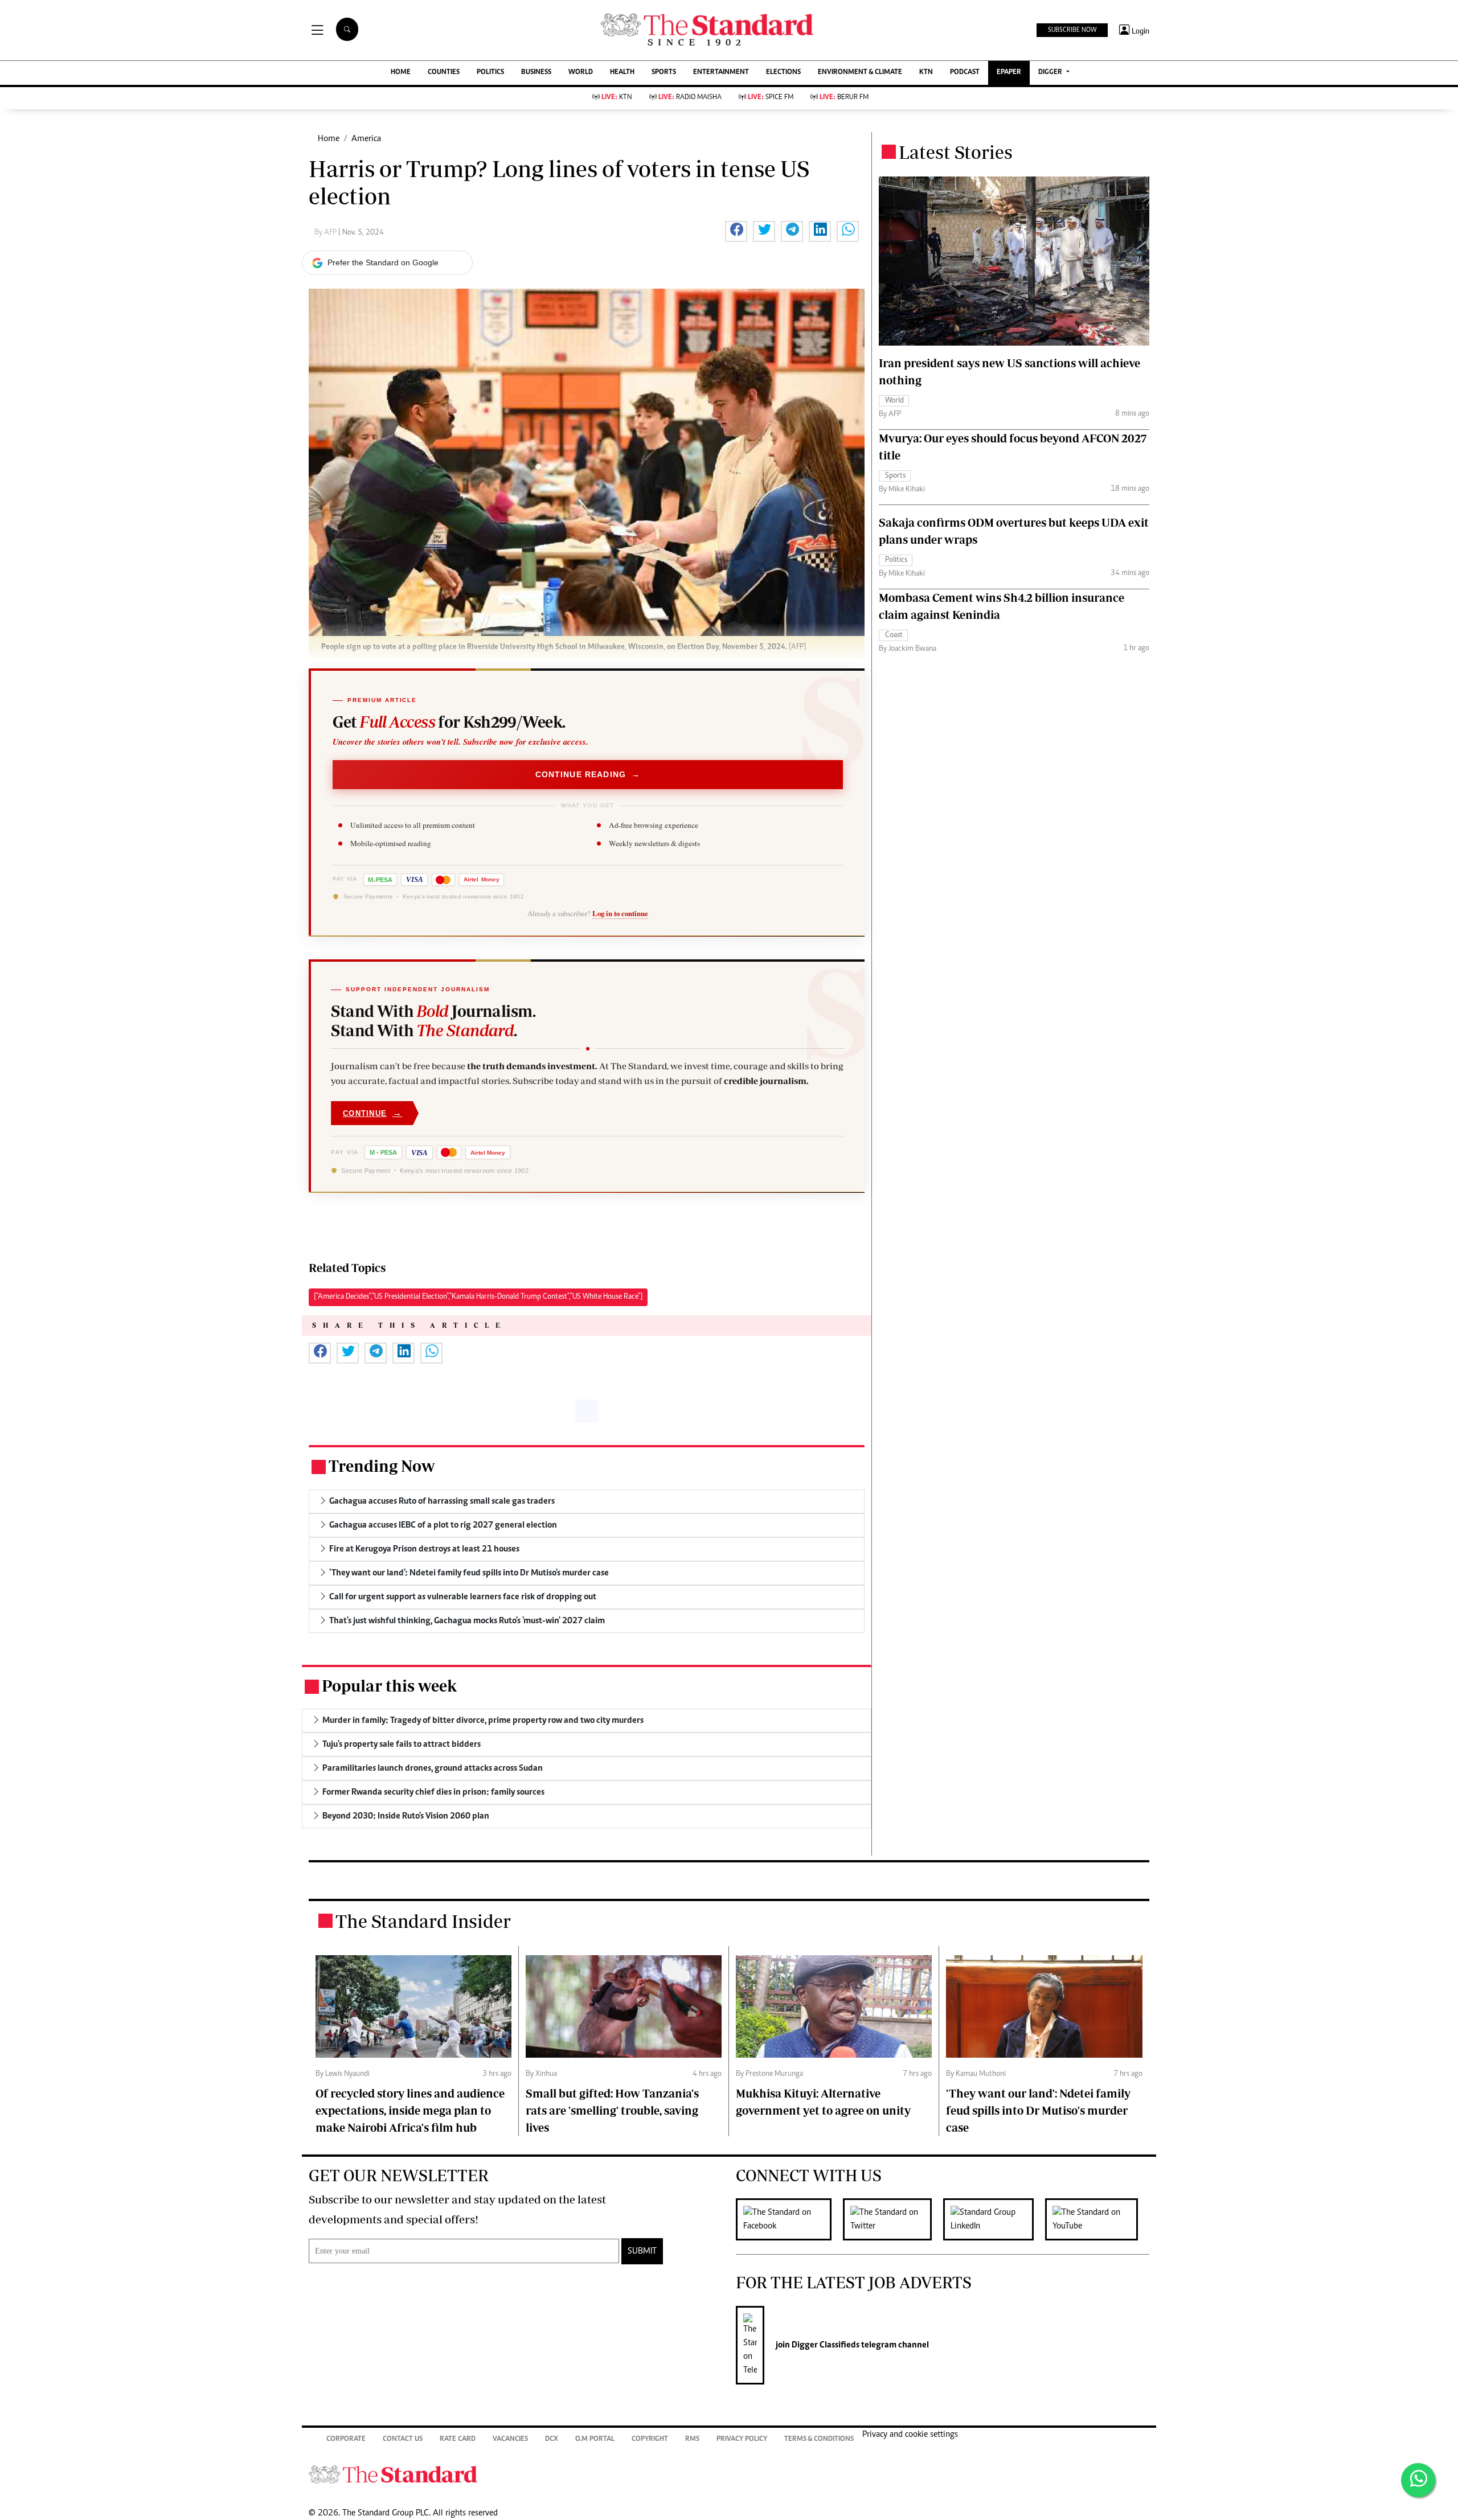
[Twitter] (893, 2219)
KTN (926, 73)
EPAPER (1009, 73)
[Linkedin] (994, 2219)
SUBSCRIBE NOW (1072, 30)
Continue (372, 1113)
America (366, 139)
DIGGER (1051, 73)
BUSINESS (536, 73)
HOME (401, 73)
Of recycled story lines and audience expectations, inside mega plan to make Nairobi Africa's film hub (410, 2110)
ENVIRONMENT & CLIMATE (860, 73)
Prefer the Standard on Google (383, 262)
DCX (552, 2439)
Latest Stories (956, 152)
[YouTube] (1097, 2219)
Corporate (346, 2439)
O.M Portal (595, 2439)
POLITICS (490, 73)
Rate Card (458, 2439)
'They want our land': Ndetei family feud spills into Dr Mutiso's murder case (1038, 2110)
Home (329, 139)
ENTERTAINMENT (721, 73)
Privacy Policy (742, 2439)
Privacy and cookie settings (910, 2435)
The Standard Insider (423, 1921)
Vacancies (510, 2439)
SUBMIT (642, 2251)
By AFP (326, 233)
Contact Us (403, 2439)
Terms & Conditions (819, 2439)
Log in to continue (620, 913)
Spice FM (771, 98)
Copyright (650, 2439)
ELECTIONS (783, 73)
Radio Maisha (690, 98)
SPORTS (664, 73)
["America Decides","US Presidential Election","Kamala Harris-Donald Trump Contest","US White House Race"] (478, 1297)
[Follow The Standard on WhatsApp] (1418, 2480)
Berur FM (844, 98)
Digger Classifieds (825, 2345)
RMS (692, 2439)
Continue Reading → (588, 774)
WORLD (581, 73)
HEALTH (622, 73)
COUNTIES (444, 73)
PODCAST (965, 73)
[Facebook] (789, 2219)
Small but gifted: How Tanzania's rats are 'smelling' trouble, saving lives (612, 2110)
